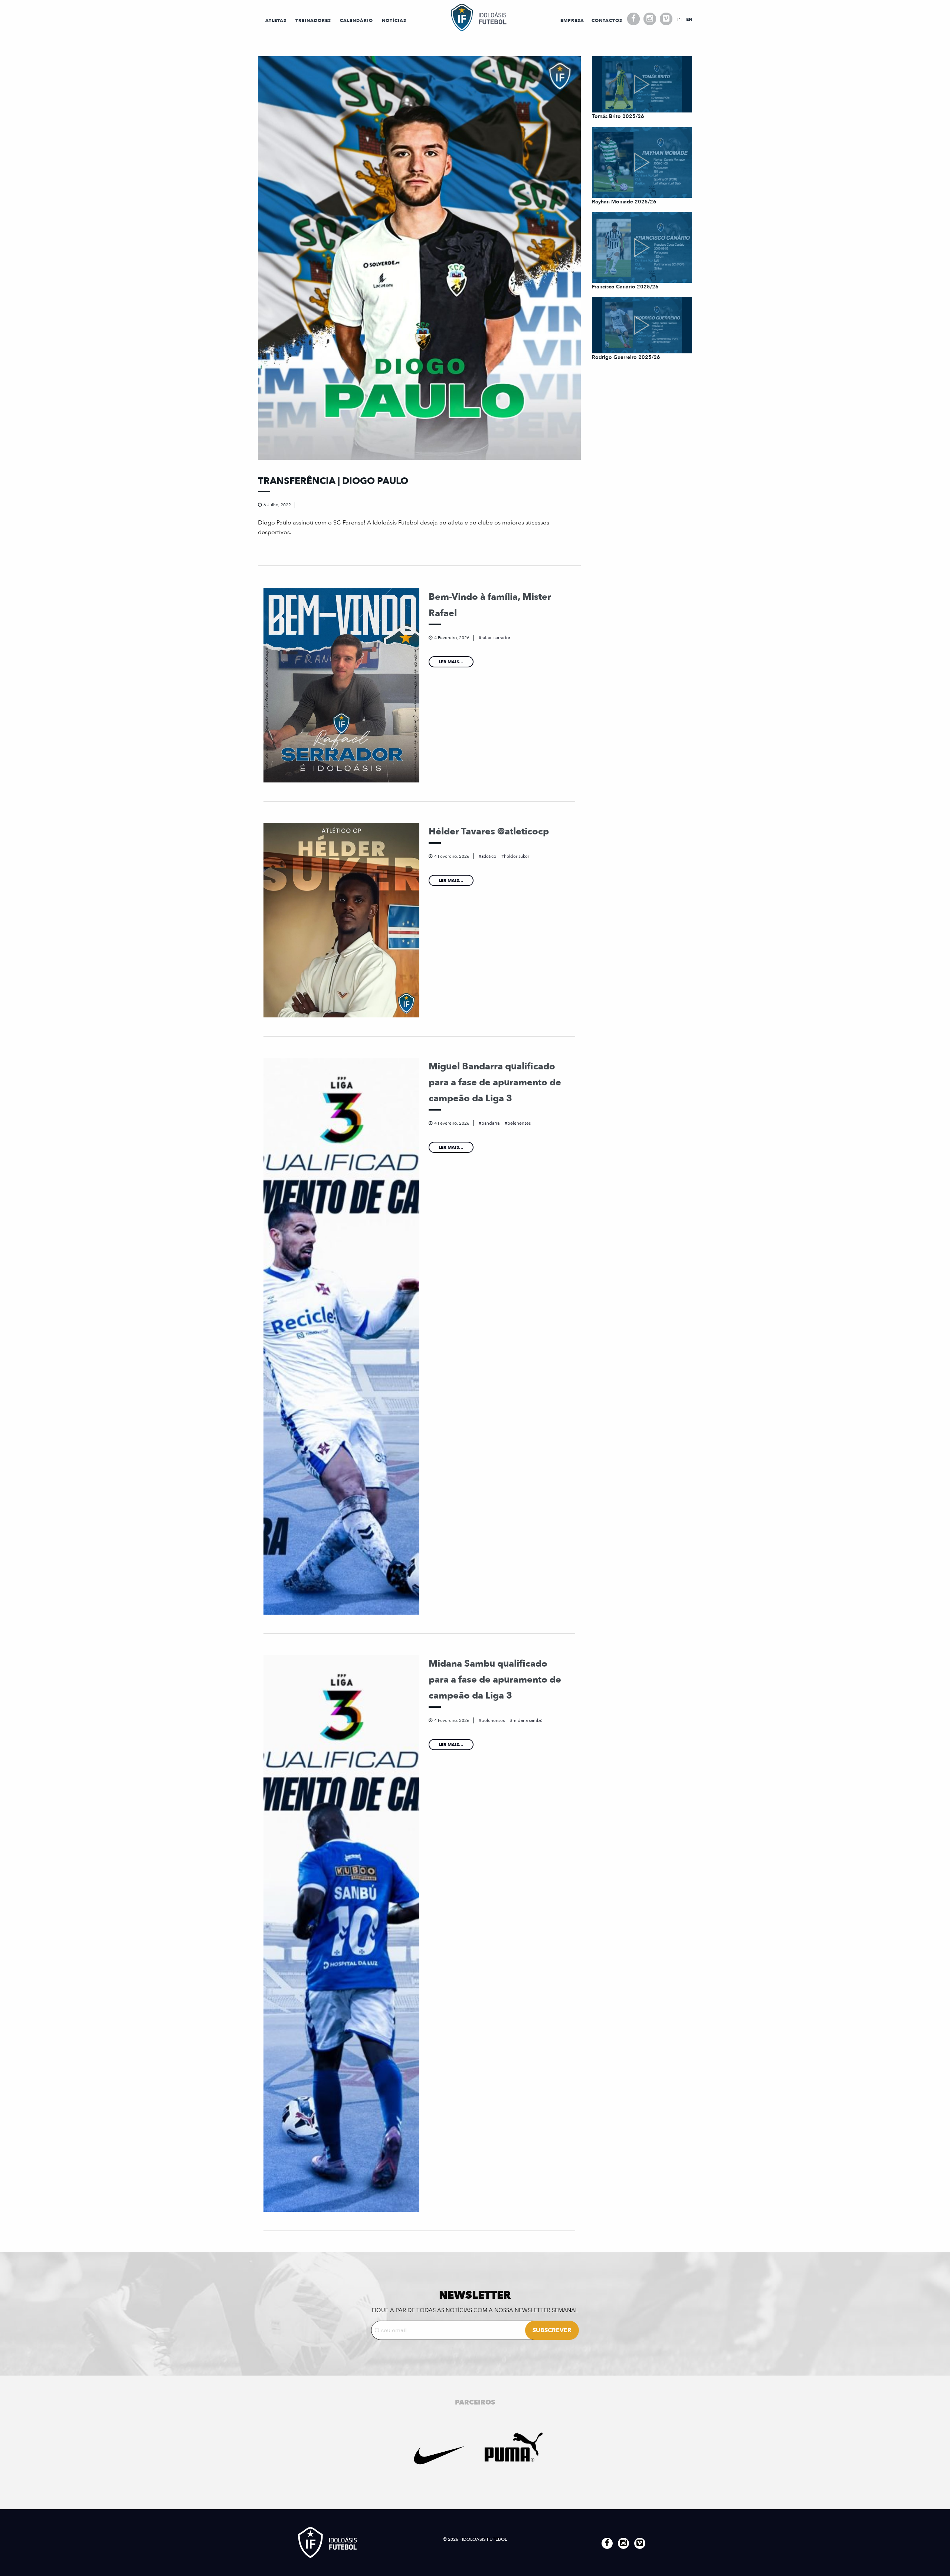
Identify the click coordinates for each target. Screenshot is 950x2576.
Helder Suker (517, 856)
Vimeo (666, 19)
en (689, 19)
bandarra (490, 1123)
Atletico (489, 856)
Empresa (572, 20)
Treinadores (313, 20)
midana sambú (528, 1720)
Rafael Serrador (496, 638)
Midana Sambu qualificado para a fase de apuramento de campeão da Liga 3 (495, 1680)
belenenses (519, 1123)
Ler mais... (451, 662)
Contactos (607, 20)
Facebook (633, 19)
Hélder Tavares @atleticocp (489, 831)
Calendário (356, 20)
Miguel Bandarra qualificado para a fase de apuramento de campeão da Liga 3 (495, 1083)
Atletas (276, 20)
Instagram (650, 19)
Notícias (394, 20)
